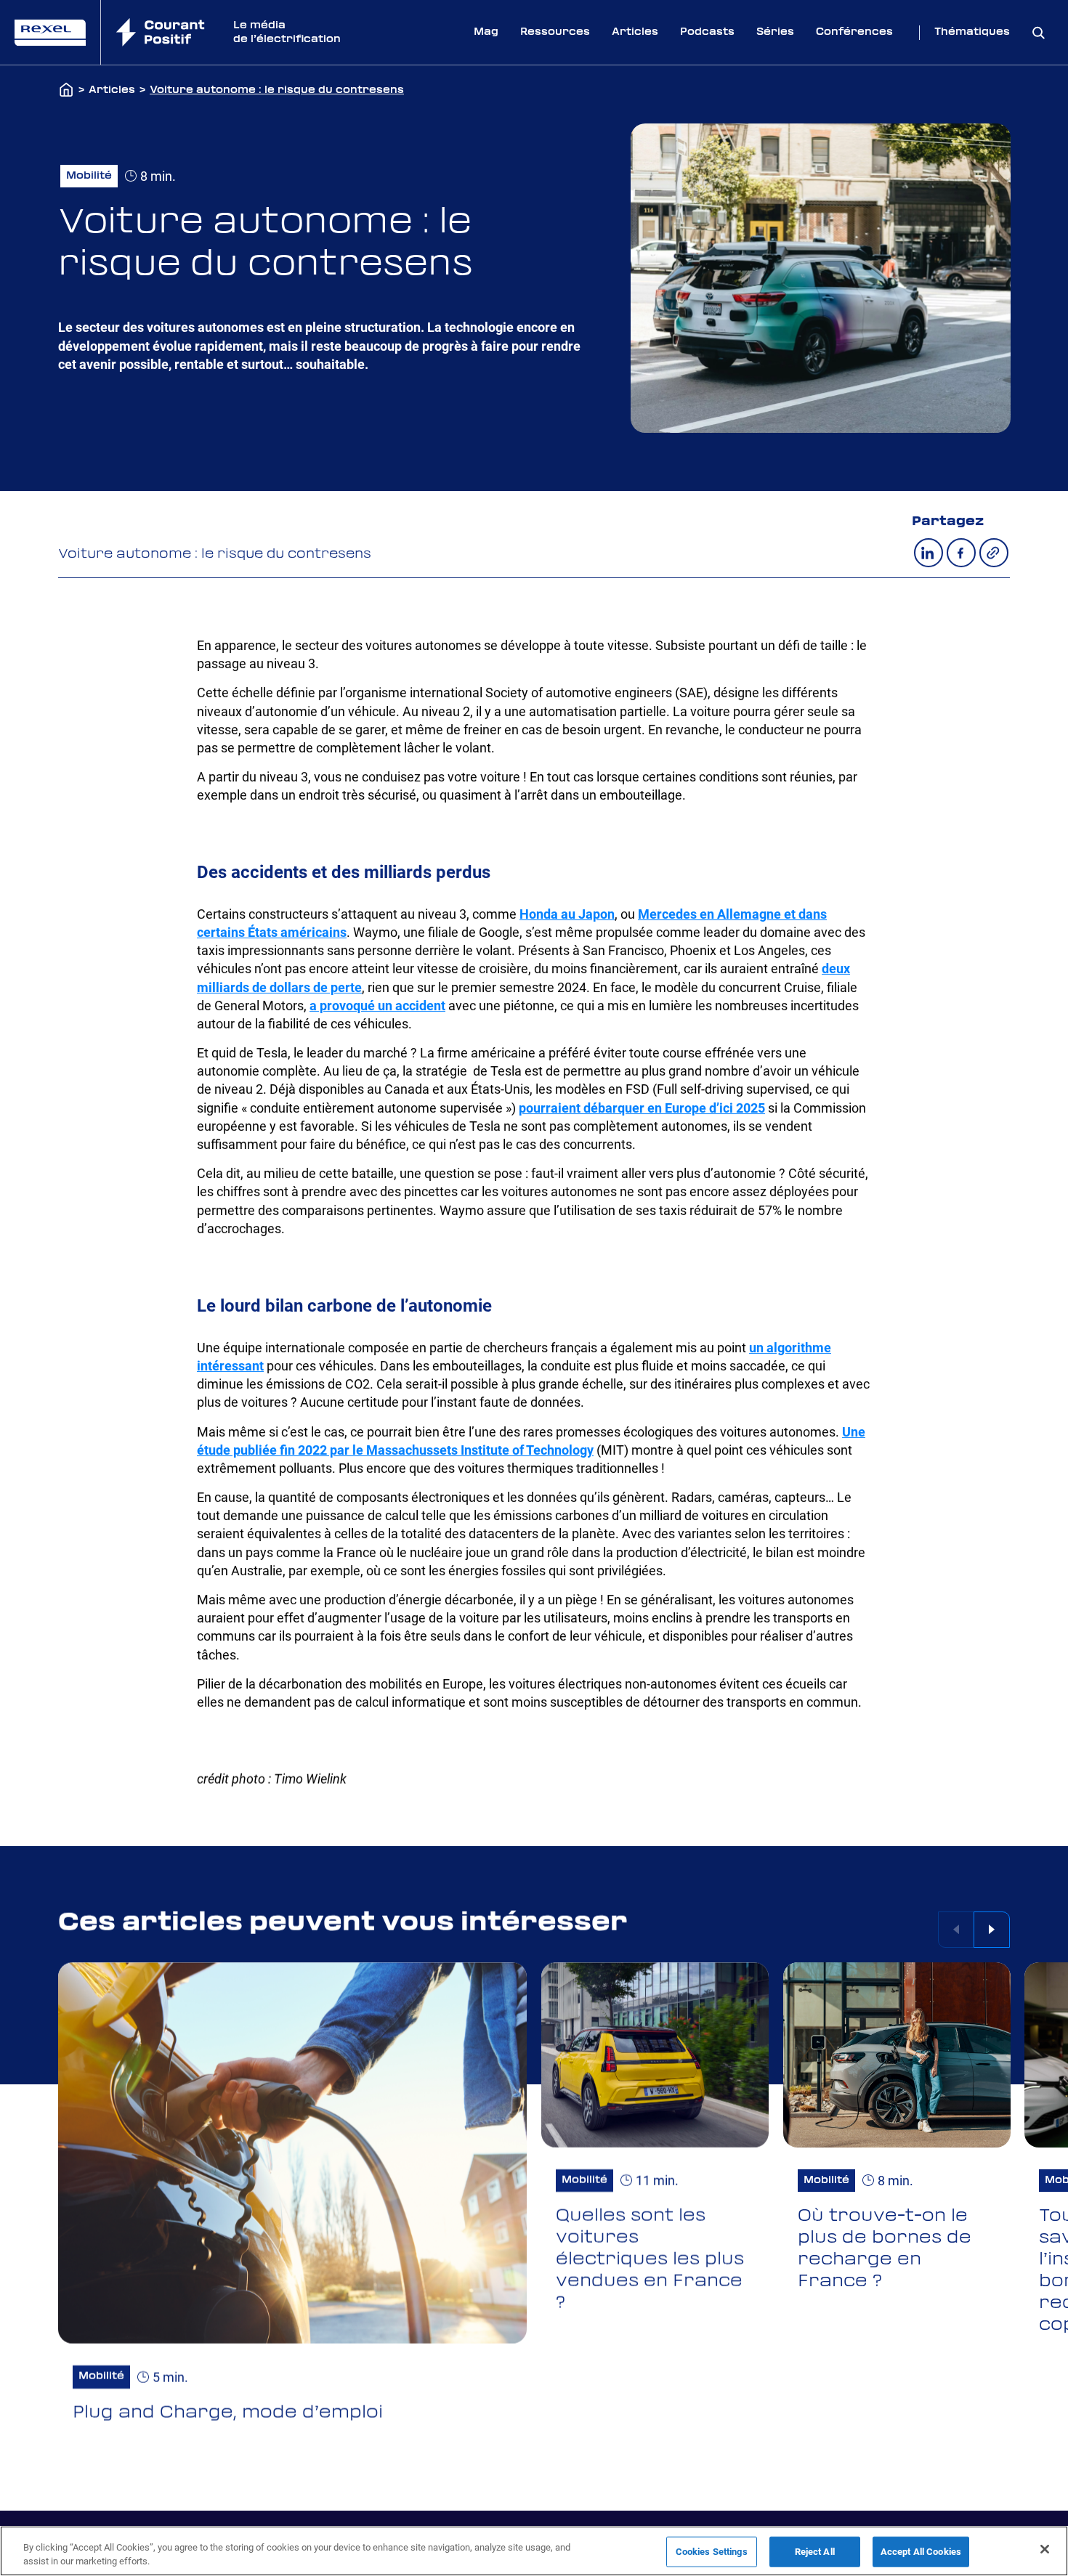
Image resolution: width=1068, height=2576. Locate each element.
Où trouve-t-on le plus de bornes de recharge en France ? (885, 2248)
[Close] (1045, 2549)
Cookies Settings (712, 2552)
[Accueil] (66, 91)
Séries (775, 32)
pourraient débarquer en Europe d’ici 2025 (642, 1108)
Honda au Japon (567, 914)
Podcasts (707, 32)
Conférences (854, 32)
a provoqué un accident (377, 1005)
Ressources (555, 32)
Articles (635, 32)
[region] (534, 2551)
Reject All (815, 2552)
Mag (486, 32)
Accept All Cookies (921, 2552)
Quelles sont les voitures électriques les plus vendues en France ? (650, 2259)
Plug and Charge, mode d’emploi (228, 2413)
